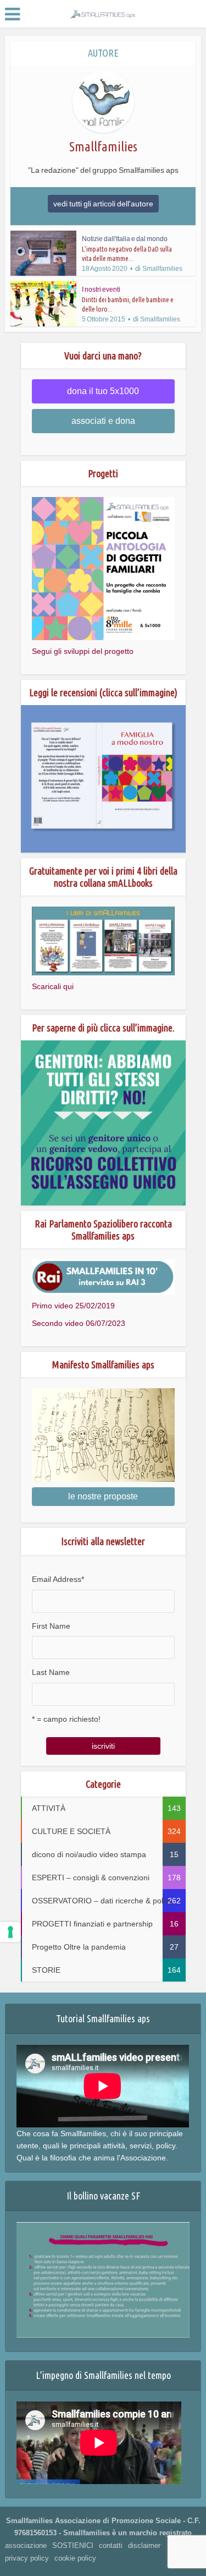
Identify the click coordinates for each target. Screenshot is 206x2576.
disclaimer (144, 2545)
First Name (51, 1626)
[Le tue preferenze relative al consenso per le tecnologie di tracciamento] (10, 1932)
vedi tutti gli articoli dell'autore (103, 204)
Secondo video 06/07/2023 (79, 1323)
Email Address (58, 1579)
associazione (26, 2545)
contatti (111, 2545)
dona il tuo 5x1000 (103, 391)
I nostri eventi (101, 290)
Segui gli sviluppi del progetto (83, 651)
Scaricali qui (53, 986)
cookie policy (75, 2558)
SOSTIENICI (73, 2545)
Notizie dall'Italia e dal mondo (125, 239)
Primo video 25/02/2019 (73, 1306)
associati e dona (103, 421)
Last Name (51, 1672)
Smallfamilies (162, 269)
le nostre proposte (103, 1496)
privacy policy (27, 2558)
